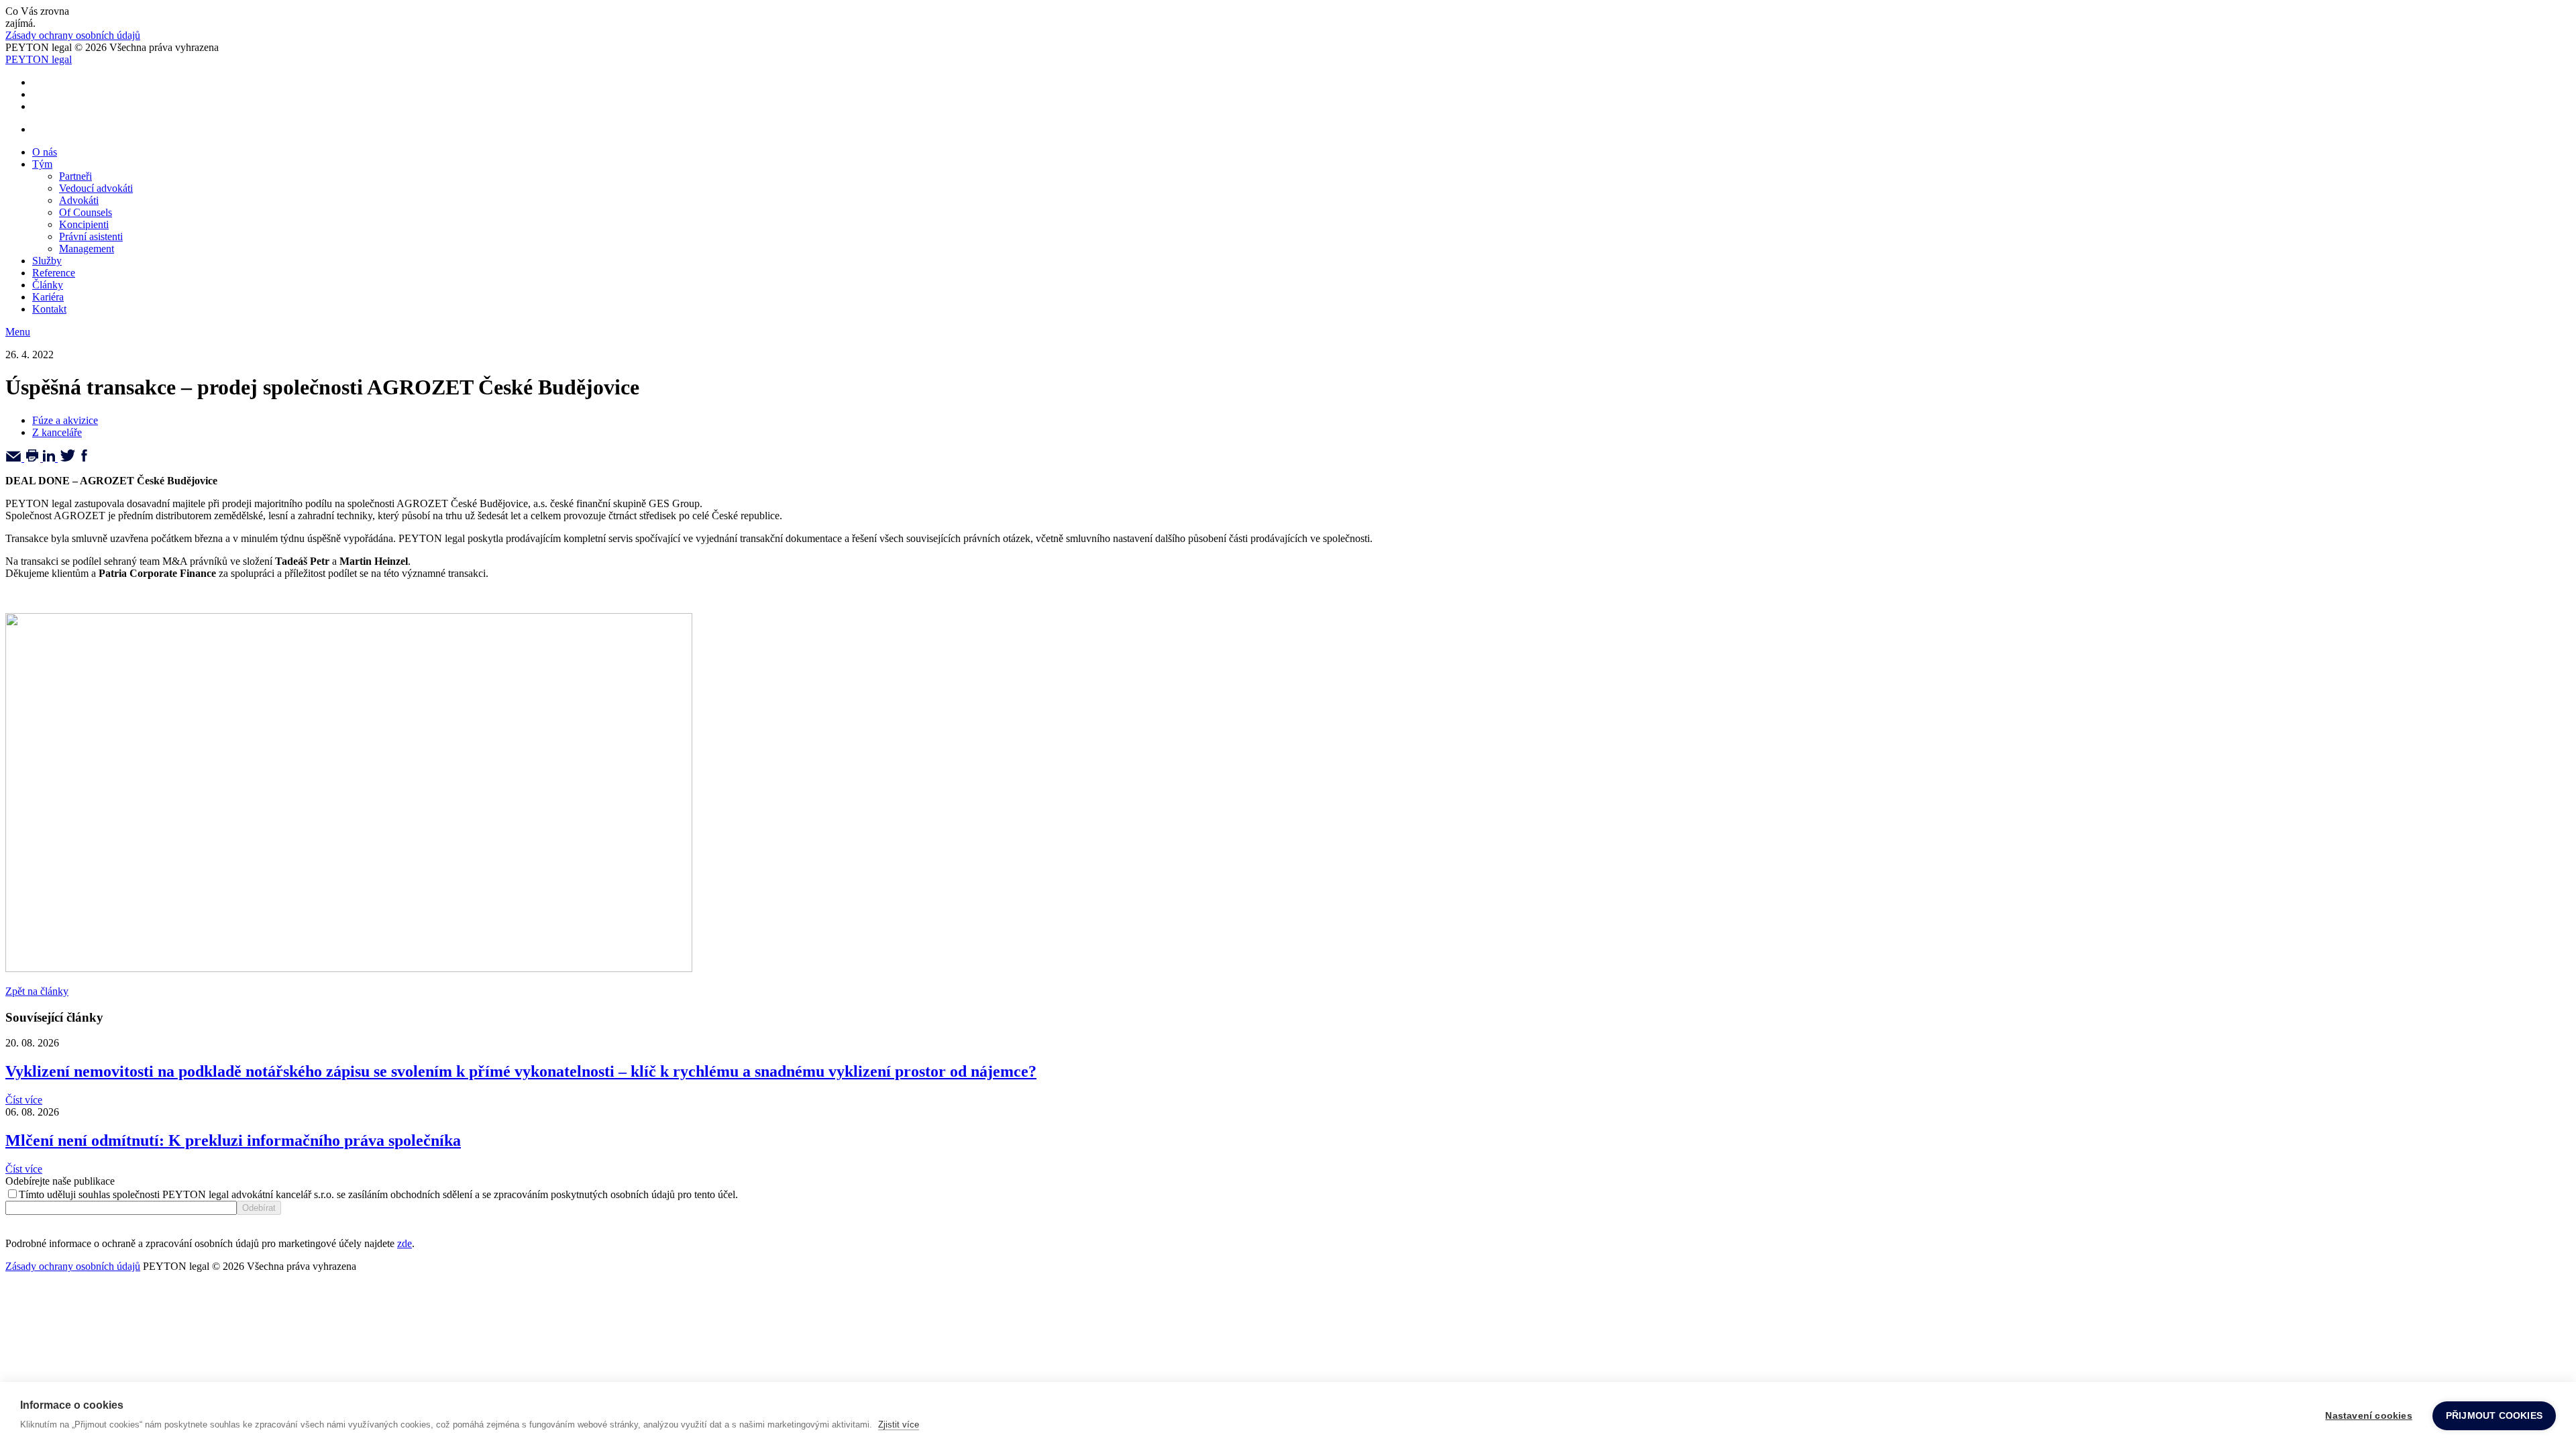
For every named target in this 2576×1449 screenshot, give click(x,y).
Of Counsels (86, 212)
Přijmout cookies (2494, 1416)
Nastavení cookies (2368, 1416)
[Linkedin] (50, 458)
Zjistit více (899, 1425)
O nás (45, 152)
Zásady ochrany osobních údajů (73, 35)
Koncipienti (84, 224)
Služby (47, 261)
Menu (18, 332)
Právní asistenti (91, 236)
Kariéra (48, 297)
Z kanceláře (57, 432)
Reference (54, 273)
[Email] (15, 458)
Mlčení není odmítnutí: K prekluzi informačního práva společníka (233, 1140)
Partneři (75, 176)
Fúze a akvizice (65, 420)
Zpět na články (37, 991)
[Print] (34, 458)
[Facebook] (84, 458)
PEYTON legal (39, 59)
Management (87, 249)
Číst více (24, 1100)
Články (48, 285)
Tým (42, 164)
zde (405, 1243)
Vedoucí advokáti (96, 188)
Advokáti (79, 200)
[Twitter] (68, 458)
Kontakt (49, 309)
